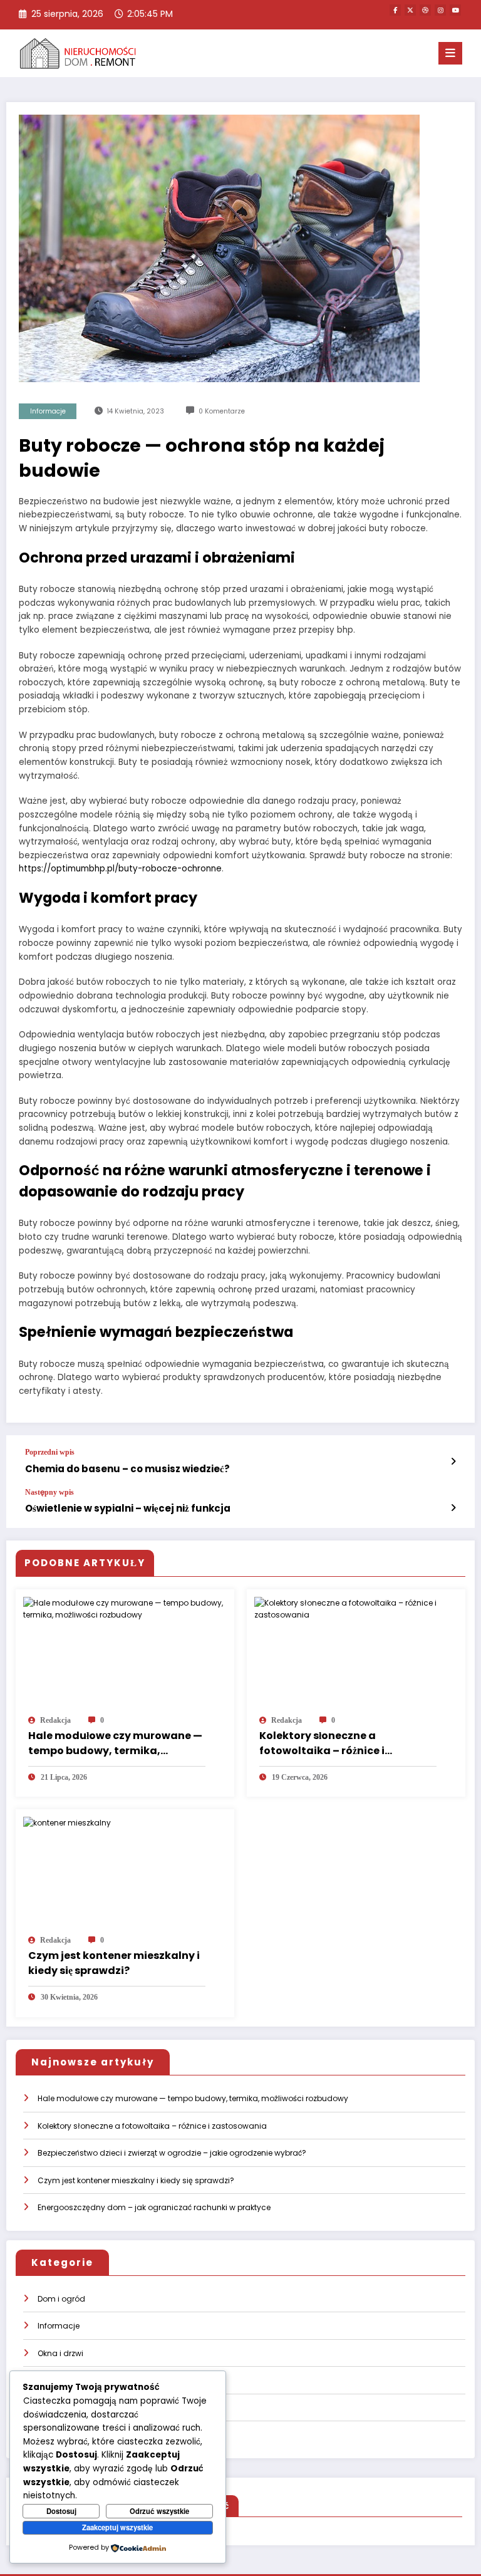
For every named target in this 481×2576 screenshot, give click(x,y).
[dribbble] (425, 10)
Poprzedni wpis (50, 1452)
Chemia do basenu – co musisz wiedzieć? (127, 1469)
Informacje (48, 411)
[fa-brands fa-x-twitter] (410, 10)
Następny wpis (49, 1492)
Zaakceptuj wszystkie (117, 2527)
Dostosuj (61, 2511)
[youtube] (455, 10)
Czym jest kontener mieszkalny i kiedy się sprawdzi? (114, 1963)
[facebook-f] (395, 10)
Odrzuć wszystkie (159, 2511)
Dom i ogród (61, 2299)
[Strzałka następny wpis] (453, 1508)
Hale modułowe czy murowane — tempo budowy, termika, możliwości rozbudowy (115, 1743)
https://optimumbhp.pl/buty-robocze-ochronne (120, 869)
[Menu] (450, 53)
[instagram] (440, 10)
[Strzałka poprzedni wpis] (453, 1462)
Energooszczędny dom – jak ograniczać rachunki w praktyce (154, 2207)
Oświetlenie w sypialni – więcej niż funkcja (128, 1508)
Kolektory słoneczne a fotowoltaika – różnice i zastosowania (322, 1743)
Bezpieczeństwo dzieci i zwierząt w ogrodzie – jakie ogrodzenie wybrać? (172, 2153)
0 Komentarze (222, 411)
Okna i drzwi (60, 2353)
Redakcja (55, 1720)
